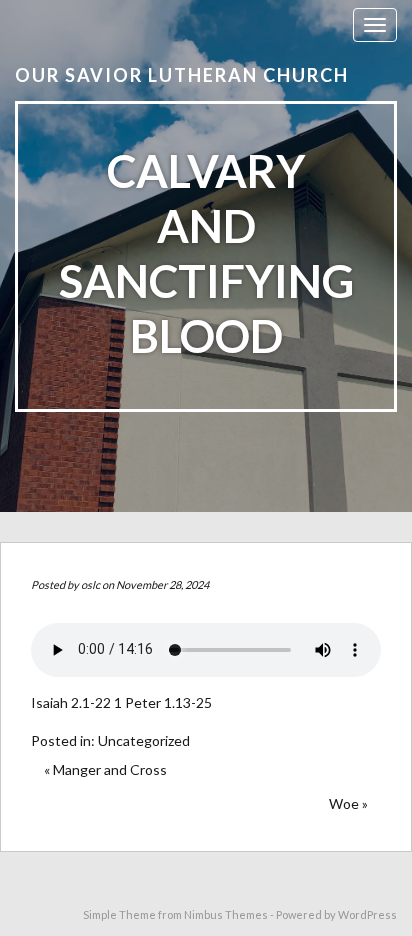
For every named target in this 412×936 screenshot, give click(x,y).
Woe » (348, 803)
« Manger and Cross (105, 769)
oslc (90, 584)
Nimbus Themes (226, 914)
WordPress (367, 914)
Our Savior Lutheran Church (182, 75)
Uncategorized (144, 740)
